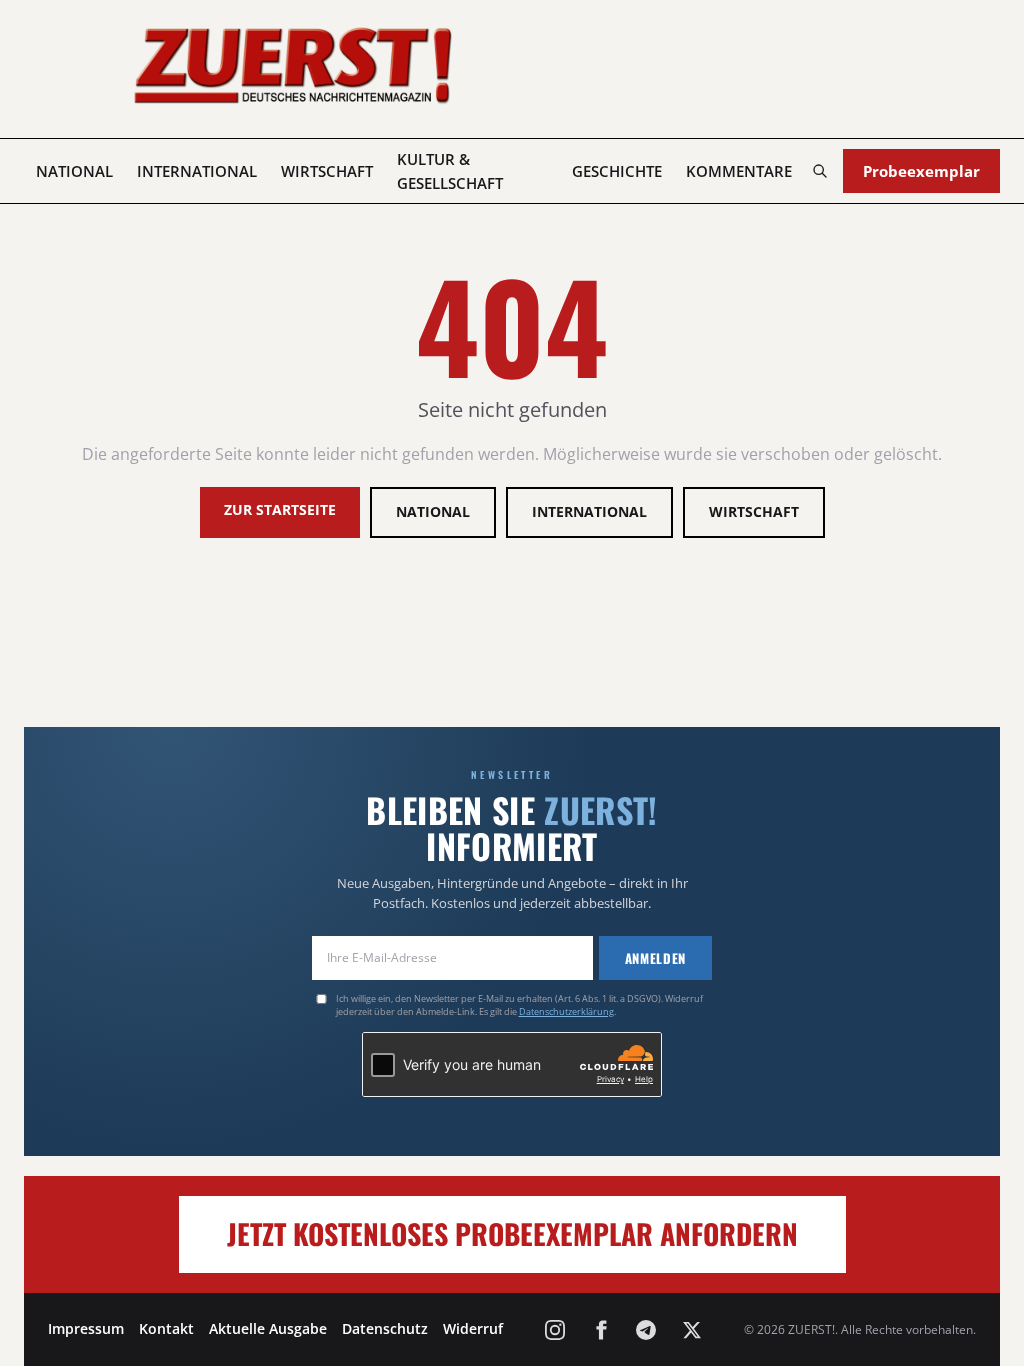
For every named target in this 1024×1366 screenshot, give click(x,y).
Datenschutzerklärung (566, 1011)
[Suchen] (819, 171)
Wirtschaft (327, 171)
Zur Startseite (280, 509)
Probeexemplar (921, 171)
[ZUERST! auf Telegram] (646, 1330)
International (197, 171)
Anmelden (655, 958)
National (74, 171)
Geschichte (617, 171)
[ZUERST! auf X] (692, 1330)
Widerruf (473, 1328)
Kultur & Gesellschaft (450, 171)
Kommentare (739, 171)
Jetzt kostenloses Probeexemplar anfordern (512, 1233)
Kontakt (166, 1328)
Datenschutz (385, 1328)
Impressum (86, 1328)
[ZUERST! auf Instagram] (555, 1330)
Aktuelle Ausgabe (268, 1328)
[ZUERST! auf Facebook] (601, 1330)
